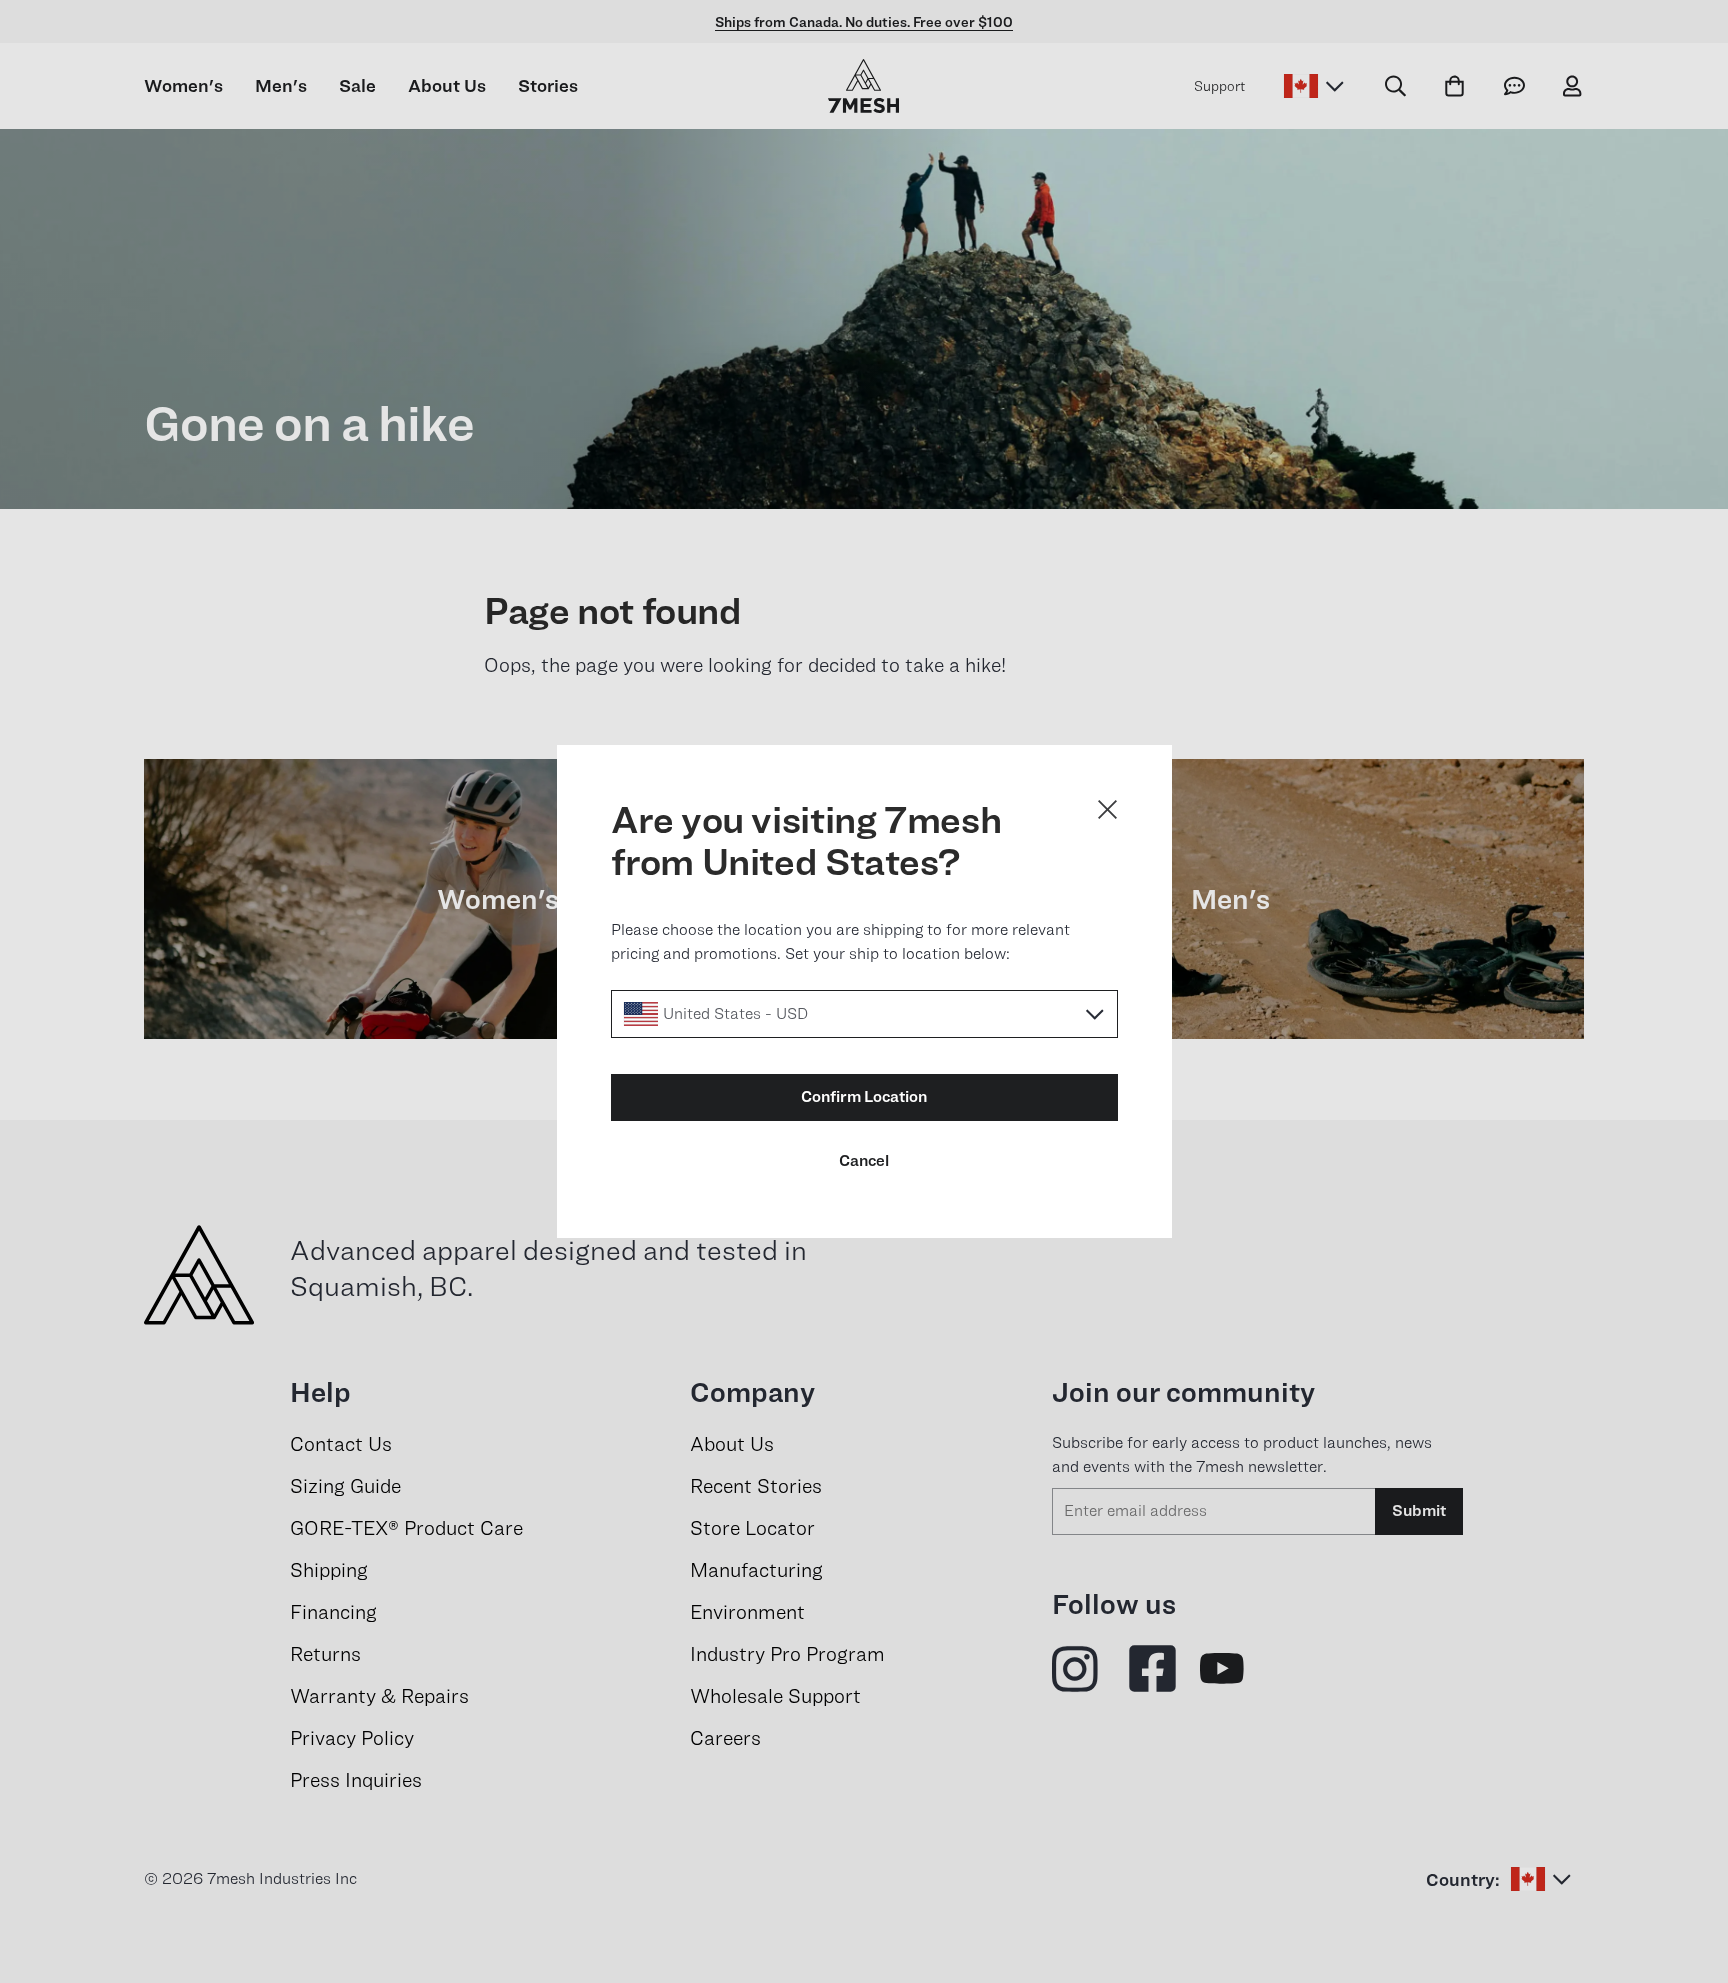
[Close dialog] (1107, 809)
